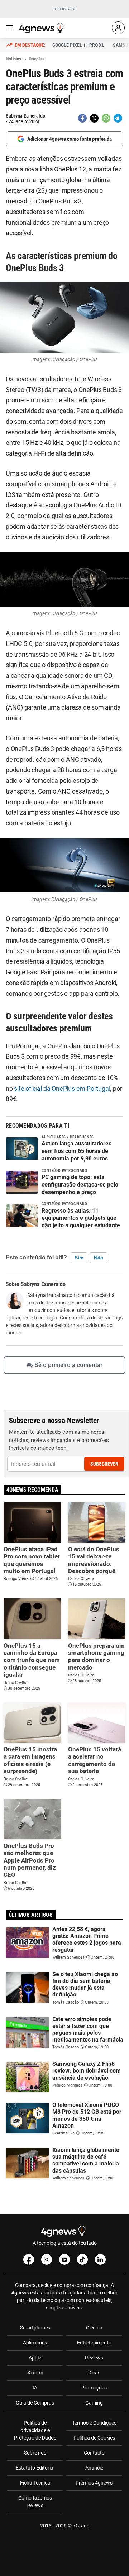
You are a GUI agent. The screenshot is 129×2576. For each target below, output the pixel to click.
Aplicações (35, 2343)
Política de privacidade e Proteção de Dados (35, 2430)
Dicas (94, 2373)
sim (79, 1258)
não (99, 1258)
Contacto (94, 2453)
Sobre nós (35, 2453)
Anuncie (94, 2468)
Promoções (94, 2388)
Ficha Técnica (35, 2483)
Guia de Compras (35, 2403)
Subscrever (104, 1464)
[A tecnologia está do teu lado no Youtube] (64, 2259)
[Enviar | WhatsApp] (106, 118)
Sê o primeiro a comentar (68, 1365)
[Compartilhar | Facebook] (82, 118)
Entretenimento (94, 2343)
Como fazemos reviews (35, 2502)
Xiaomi (35, 2373)
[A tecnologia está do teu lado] (43, 28)
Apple (35, 2358)
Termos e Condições (94, 2423)
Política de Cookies (94, 2438)
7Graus (81, 2526)
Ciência (94, 2328)
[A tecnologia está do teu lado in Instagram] (47, 2259)
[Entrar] (118, 28)
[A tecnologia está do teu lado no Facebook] (29, 2259)
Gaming (94, 2403)
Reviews (94, 2358)
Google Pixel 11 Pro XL (78, 45)
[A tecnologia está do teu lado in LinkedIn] (100, 2259)
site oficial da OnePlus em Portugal (62, 1089)
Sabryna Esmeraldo (25, 116)
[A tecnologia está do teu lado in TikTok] (82, 2259)
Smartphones (35, 2328)
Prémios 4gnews (94, 2483)
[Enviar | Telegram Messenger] (118, 118)
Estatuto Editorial (35, 2468)
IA (35, 2388)
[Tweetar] (94, 118)
